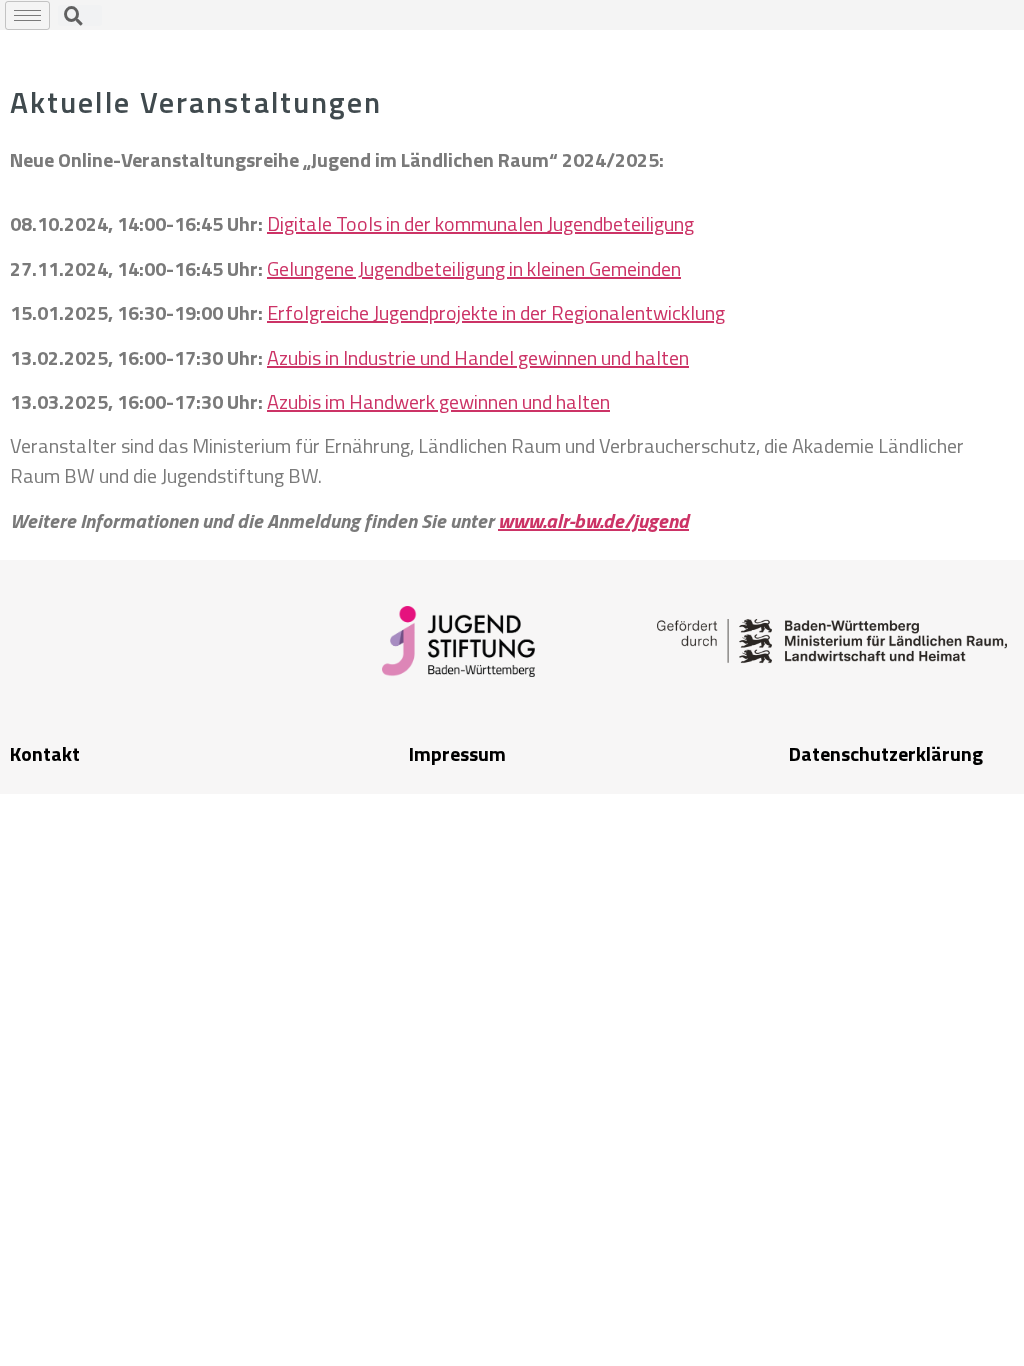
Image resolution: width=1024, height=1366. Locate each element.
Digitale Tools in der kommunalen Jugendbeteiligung (480, 223)
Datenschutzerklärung (886, 753)
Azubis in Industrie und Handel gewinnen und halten (478, 357)
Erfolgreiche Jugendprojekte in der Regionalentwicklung (496, 312)
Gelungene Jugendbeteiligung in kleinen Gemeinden (474, 268)
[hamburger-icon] (27, 15)
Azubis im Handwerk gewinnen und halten (438, 401)
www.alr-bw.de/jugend (593, 520)
